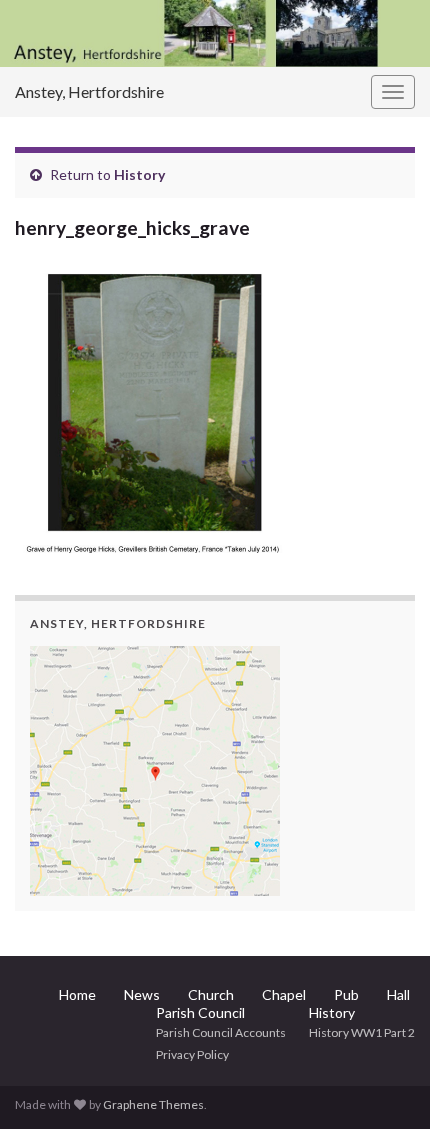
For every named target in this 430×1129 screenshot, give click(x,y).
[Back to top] (385, 1084)
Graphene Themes (153, 1104)
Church (211, 994)
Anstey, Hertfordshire (89, 91)
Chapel (284, 994)
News (142, 994)
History (139, 174)
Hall (398, 994)
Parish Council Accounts (221, 1032)
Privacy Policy (192, 1054)
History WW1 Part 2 (362, 1032)
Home (77, 994)
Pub (346, 994)
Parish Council (200, 1012)
